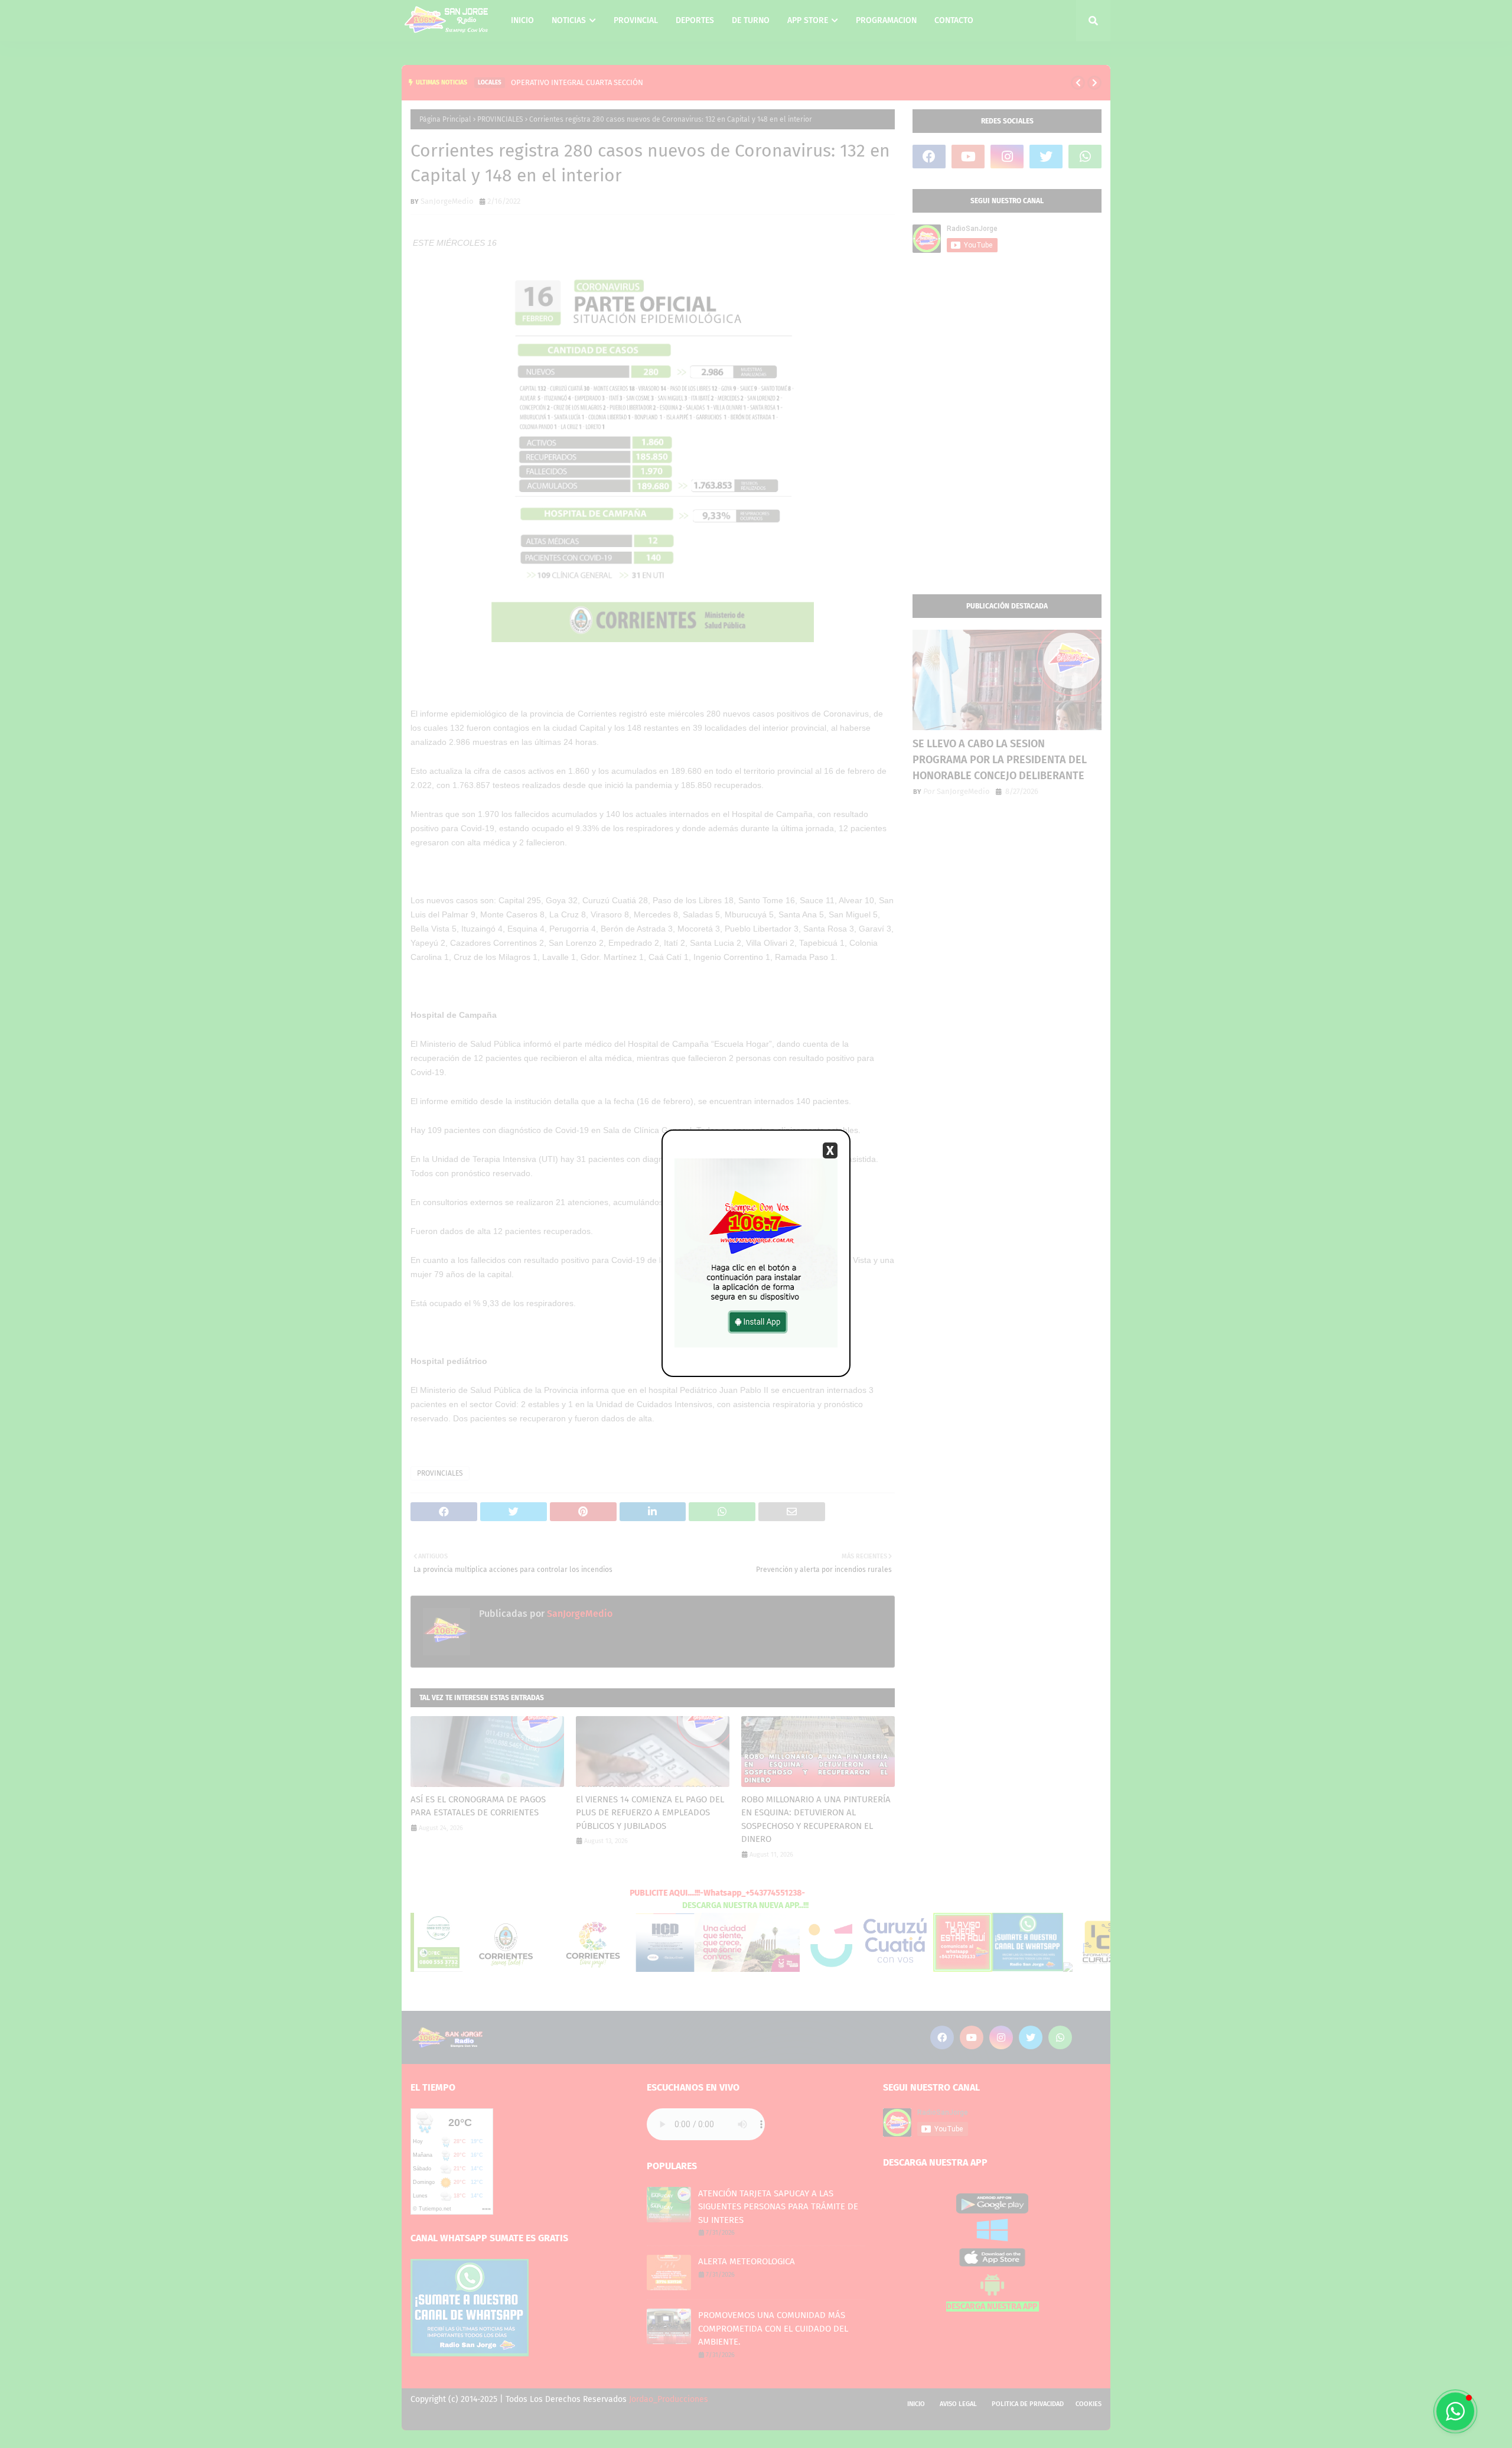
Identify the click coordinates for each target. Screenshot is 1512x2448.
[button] (1455, 2411)
